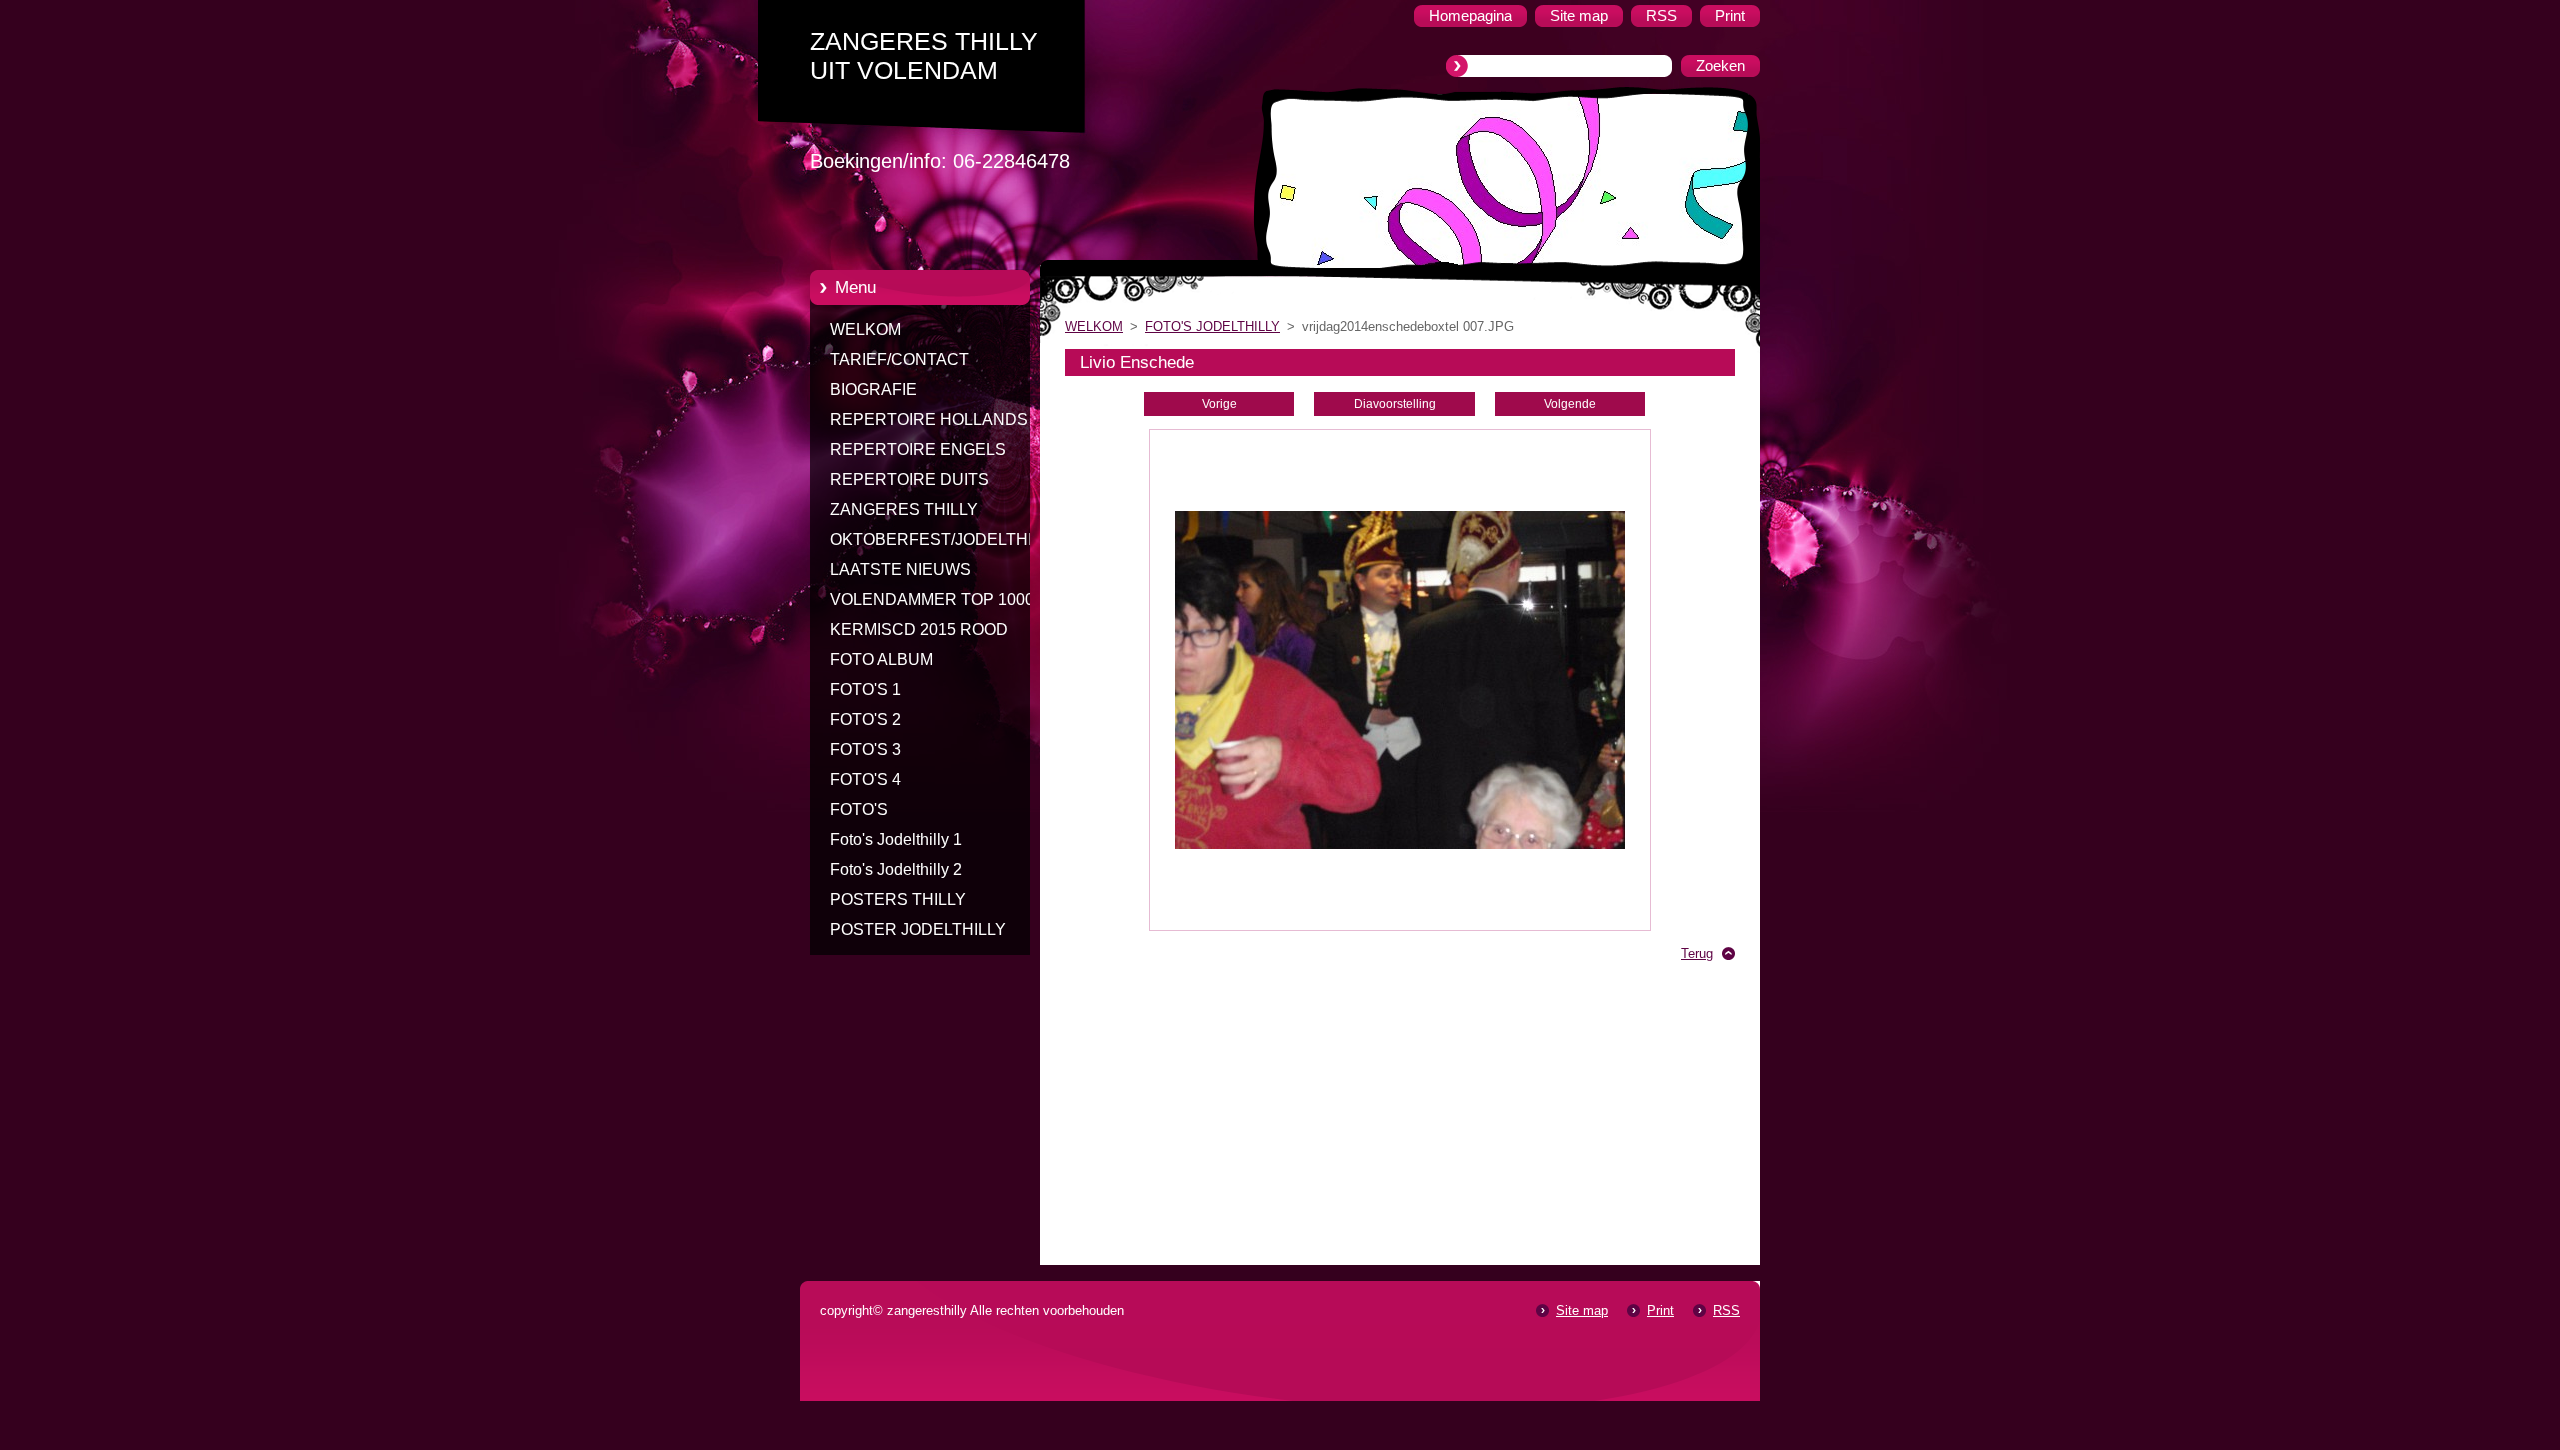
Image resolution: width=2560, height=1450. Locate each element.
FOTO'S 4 (865, 779)
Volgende (1570, 404)
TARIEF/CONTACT (899, 359)
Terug (1697, 953)
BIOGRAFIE (873, 389)
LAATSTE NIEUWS (900, 569)
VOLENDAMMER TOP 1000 (932, 599)
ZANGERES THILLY (904, 509)
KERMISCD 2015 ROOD (919, 629)
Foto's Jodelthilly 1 (896, 839)
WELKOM (865, 329)
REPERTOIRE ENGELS (918, 449)
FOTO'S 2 (865, 719)
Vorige (1219, 404)
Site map (1582, 1310)
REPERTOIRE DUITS (909, 479)
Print (1660, 1310)
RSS (1726, 1310)
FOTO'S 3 (865, 749)
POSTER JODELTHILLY (918, 929)
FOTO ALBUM (881, 659)
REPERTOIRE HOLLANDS (929, 419)
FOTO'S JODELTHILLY (1212, 326)
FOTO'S (859, 809)
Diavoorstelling (1395, 404)
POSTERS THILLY (898, 899)
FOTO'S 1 (865, 689)
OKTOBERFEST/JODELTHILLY (945, 539)
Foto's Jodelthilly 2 (896, 869)
